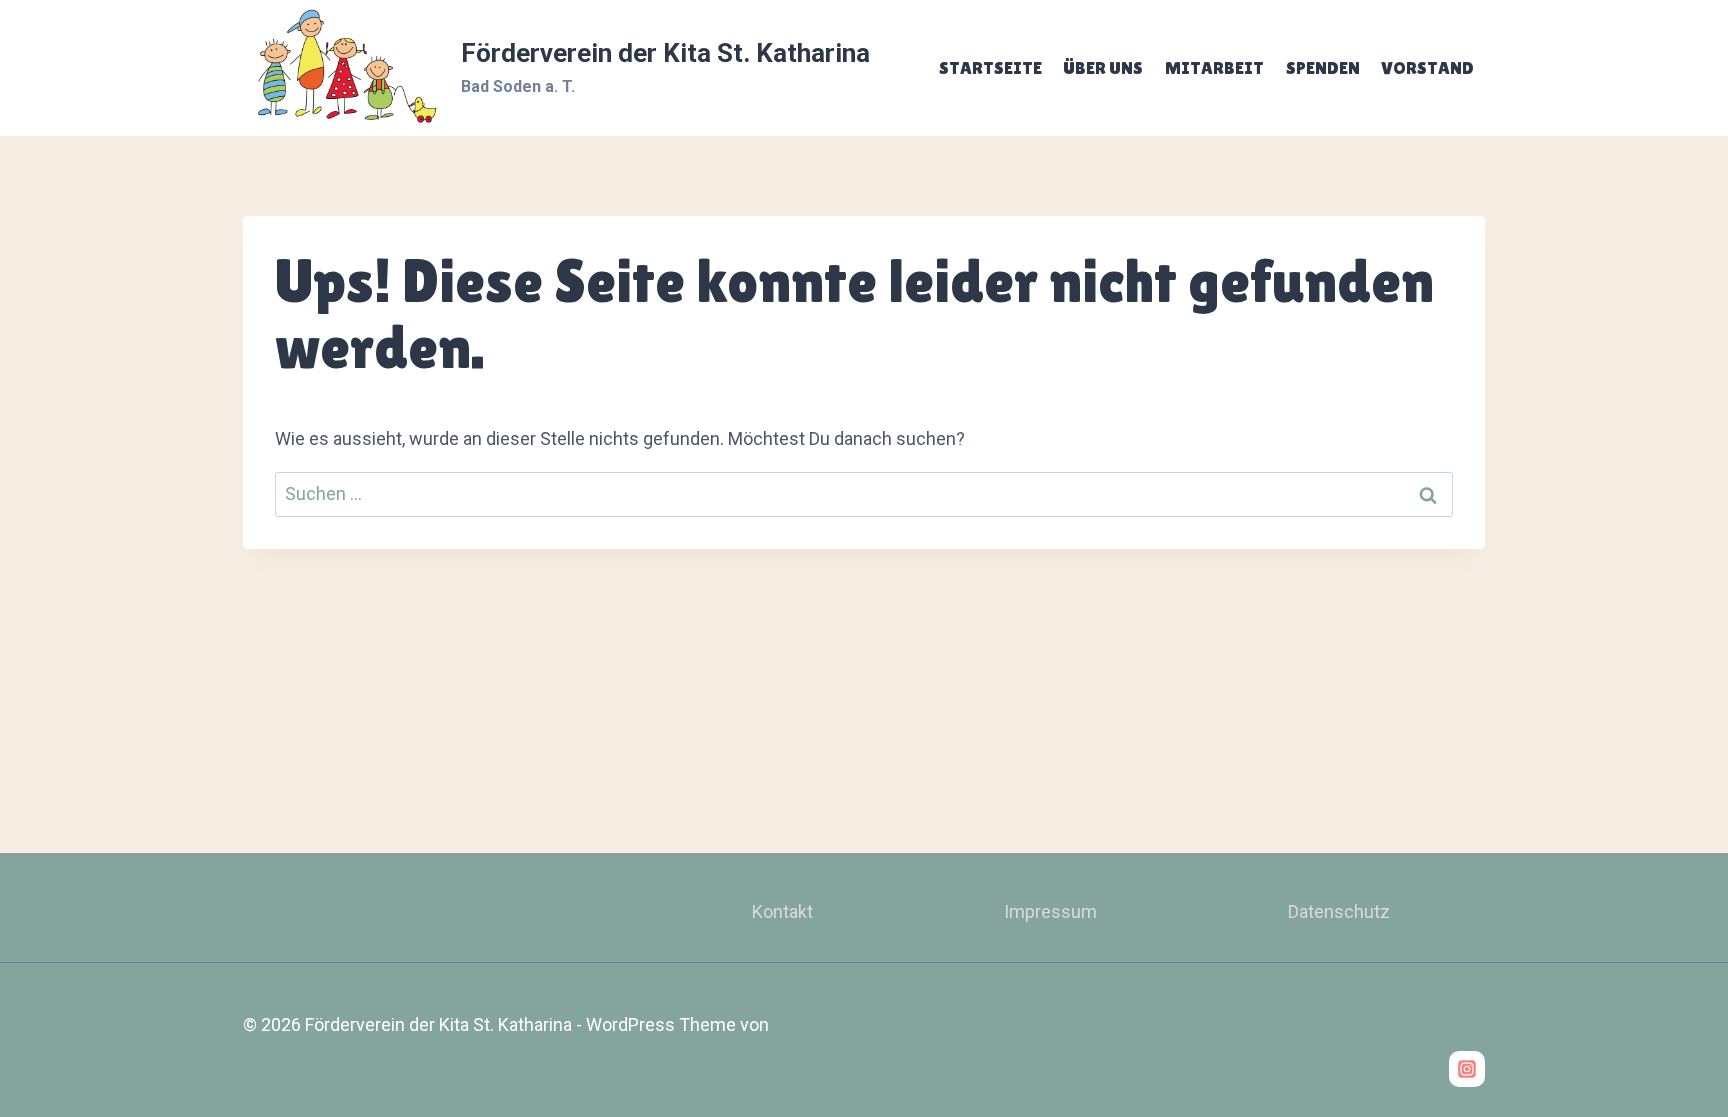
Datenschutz (1339, 911)
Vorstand (1427, 67)
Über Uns (1103, 67)
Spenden (1323, 67)
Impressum (1050, 911)
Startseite (990, 67)
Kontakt (782, 911)
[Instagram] (1467, 1069)
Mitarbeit (1214, 67)
